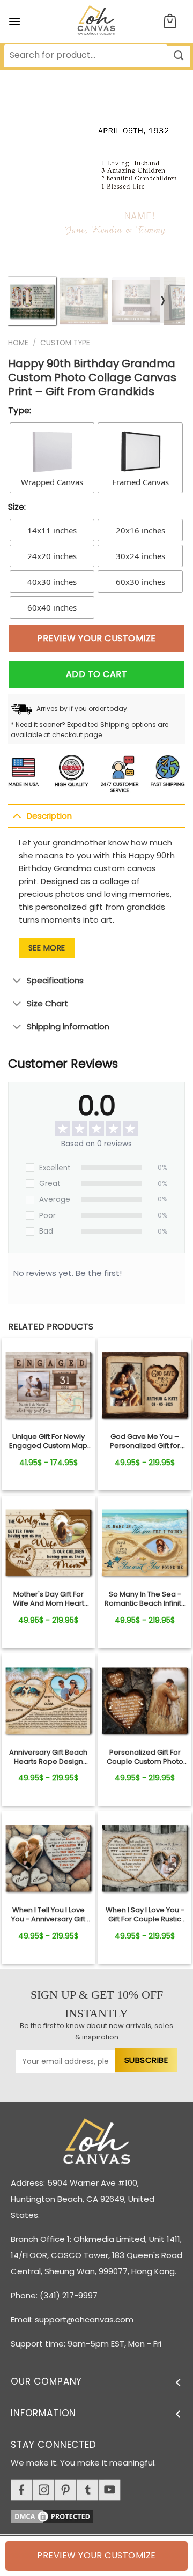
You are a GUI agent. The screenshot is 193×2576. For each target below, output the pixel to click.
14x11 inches (52, 530)
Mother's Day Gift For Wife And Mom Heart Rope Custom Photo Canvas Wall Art (49, 1599)
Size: (17, 507)
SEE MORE (47, 948)
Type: (20, 410)
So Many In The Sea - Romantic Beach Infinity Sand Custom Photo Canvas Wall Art (145, 1599)
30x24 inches (140, 556)
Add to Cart (96, 674)
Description (49, 816)
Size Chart (47, 1003)
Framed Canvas (140, 482)
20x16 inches (140, 530)
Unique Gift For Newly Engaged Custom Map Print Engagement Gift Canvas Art (48, 1442)
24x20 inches (52, 556)
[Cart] (170, 22)
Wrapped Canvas (52, 482)
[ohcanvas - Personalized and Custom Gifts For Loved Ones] (97, 21)
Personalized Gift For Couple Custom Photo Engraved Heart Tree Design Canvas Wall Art (145, 1757)
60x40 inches (52, 607)
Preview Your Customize (96, 638)
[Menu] (14, 21)
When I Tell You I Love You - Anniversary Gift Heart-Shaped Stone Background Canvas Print (48, 1915)
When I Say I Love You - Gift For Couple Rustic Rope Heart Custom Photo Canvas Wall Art (145, 1915)
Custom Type (65, 343)
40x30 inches (52, 582)
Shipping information (68, 1026)
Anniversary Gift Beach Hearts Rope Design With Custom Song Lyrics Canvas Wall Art (49, 1757)
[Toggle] (17, 815)
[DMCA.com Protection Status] (102, 2515)
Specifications (55, 980)
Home (18, 343)
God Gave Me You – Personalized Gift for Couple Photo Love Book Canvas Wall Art (145, 1442)
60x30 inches (140, 582)
